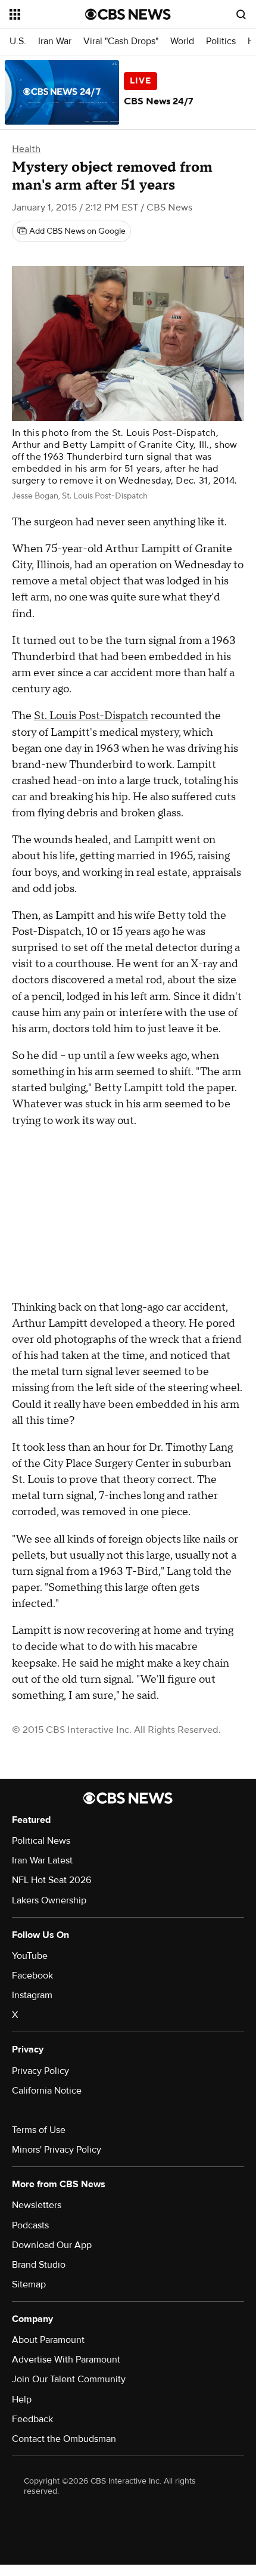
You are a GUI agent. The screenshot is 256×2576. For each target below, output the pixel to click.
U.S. (18, 41)
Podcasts (30, 2225)
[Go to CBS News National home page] (128, 14)
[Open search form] (241, 14)
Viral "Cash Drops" (121, 41)
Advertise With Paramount (66, 2360)
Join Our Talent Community (69, 2379)
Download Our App (52, 2245)
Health (26, 149)
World (182, 41)
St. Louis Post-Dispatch (91, 716)
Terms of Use (39, 2130)
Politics (221, 41)
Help (22, 2399)
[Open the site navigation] (47, 14)
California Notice (47, 2091)
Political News (41, 1841)
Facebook (32, 1976)
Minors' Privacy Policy (57, 2150)
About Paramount (48, 2340)
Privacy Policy (40, 2071)
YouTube (30, 1956)
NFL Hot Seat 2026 (51, 1880)
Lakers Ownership (49, 1900)
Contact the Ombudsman (64, 2439)
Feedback (32, 2419)
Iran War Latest (42, 1860)
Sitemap (29, 2284)
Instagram (32, 1995)
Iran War (55, 41)
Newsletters (37, 2205)
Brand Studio (39, 2265)
